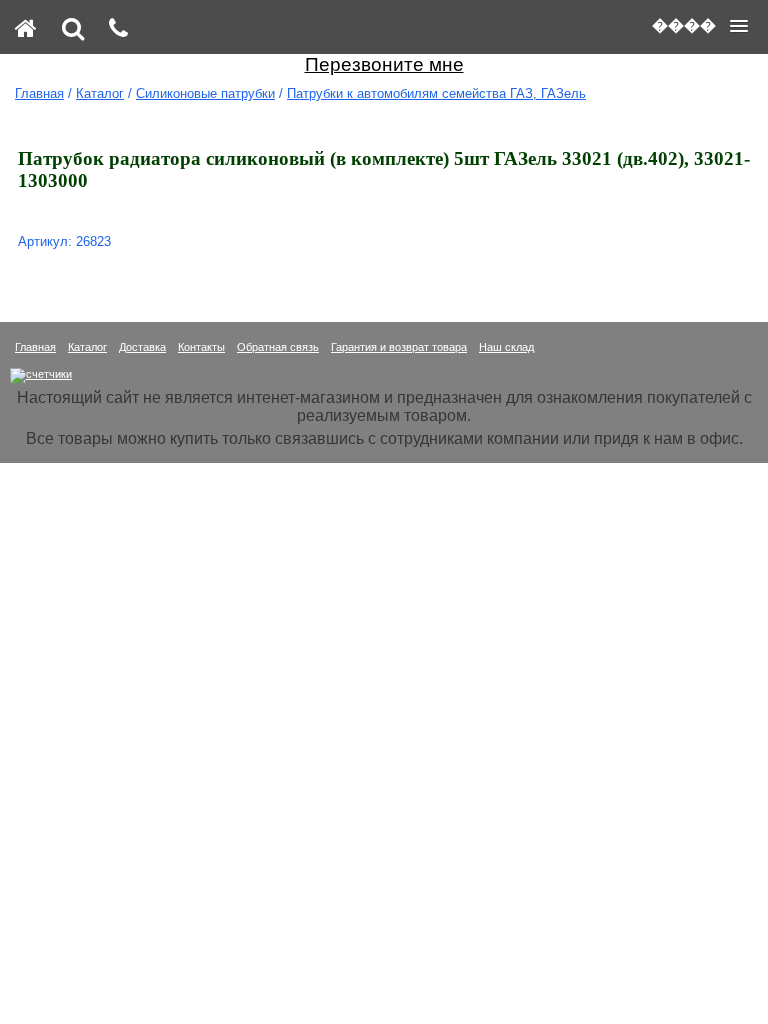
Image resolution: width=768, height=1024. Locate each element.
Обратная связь (278, 347)
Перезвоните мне (384, 64)
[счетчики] (41, 374)
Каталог (100, 93)
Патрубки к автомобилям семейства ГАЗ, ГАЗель (436, 93)
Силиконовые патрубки (205, 93)
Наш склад (506, 347)
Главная (39, 93)
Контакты (201, 347)
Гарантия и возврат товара (399, 347)
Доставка (142, 347)
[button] (700, 26)
